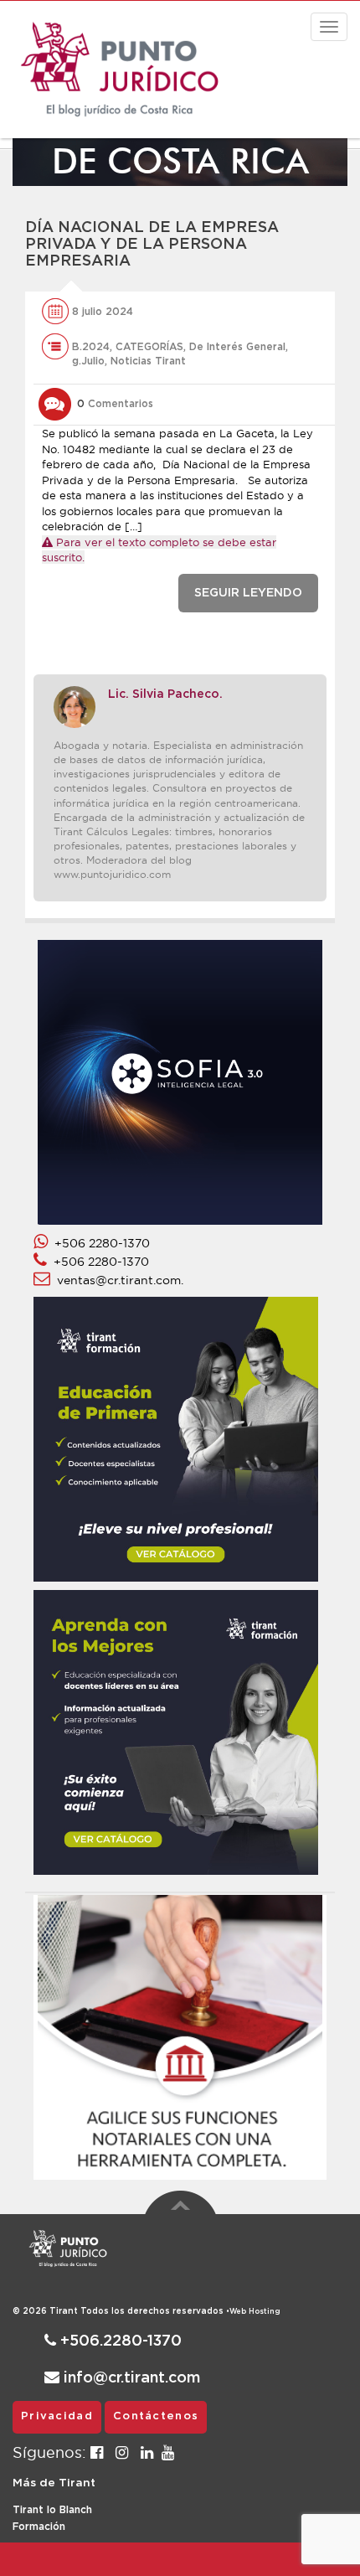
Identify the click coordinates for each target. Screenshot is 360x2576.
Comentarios (115, 404)
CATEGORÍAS (149, 347)
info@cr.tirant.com (130, 2378)
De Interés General (237, 347)
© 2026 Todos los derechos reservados (121, 2311)
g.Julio (88, 361)
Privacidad (57, 2416)
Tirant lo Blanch (52, 2510)
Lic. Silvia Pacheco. (165, 694)
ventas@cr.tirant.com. (117, 1280)
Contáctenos (156, 2416)
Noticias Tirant (148, 361)
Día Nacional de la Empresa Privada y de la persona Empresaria (152, 245)
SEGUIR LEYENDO (248, 593)
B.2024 (91, 347)
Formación (39, 2527)
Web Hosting (255, 2312)
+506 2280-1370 (99, 1243)
